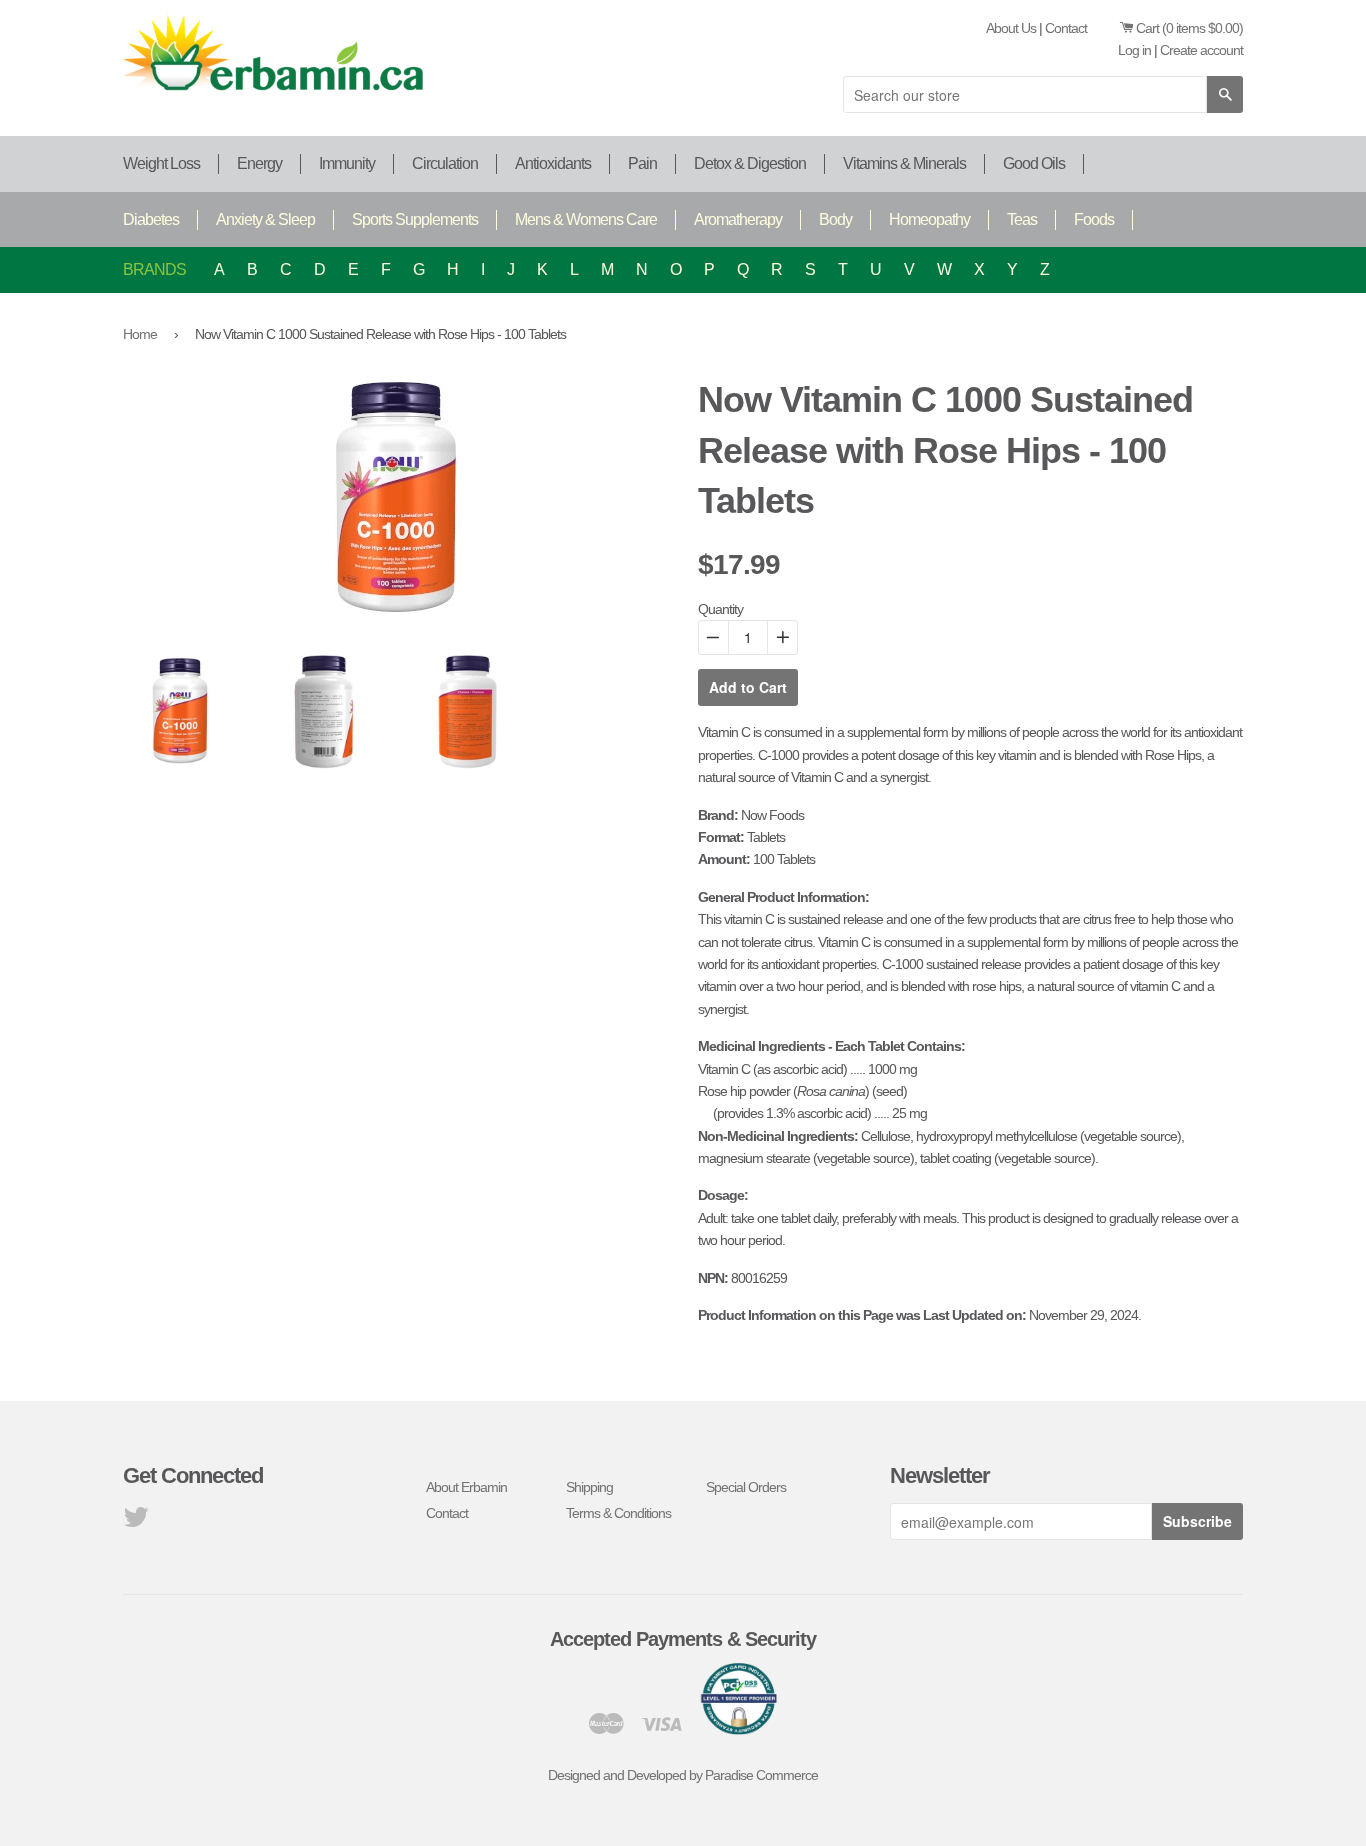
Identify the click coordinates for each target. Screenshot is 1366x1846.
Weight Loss (161, 163)
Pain (642, 163)
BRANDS (154, 269)
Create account (1201, 50)
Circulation (445, 163)
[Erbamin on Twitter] (135, 1522)
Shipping (589, 1487)
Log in (1134, 50)
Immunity (347, 163)
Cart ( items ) (1189, 28)
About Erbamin (466, 1487)
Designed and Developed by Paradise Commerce (683, 1775)
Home (140, 334)
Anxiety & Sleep (265, 219)
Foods (1094, 219)
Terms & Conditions (618, 1513)
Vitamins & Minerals (904, 163)
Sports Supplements (415, 219)
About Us (1011, 28)
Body (835, 219)
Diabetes (151, 219)
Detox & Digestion (750, 163)
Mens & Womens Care (586, 219)
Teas (1022, 219)
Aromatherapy (738, 219)
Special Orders (746, 1487)
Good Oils (1034, 163)
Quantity (720, 609)
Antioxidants (553, 163)
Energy (259, 163)
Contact (1066, 28)
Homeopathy (929, 219)
